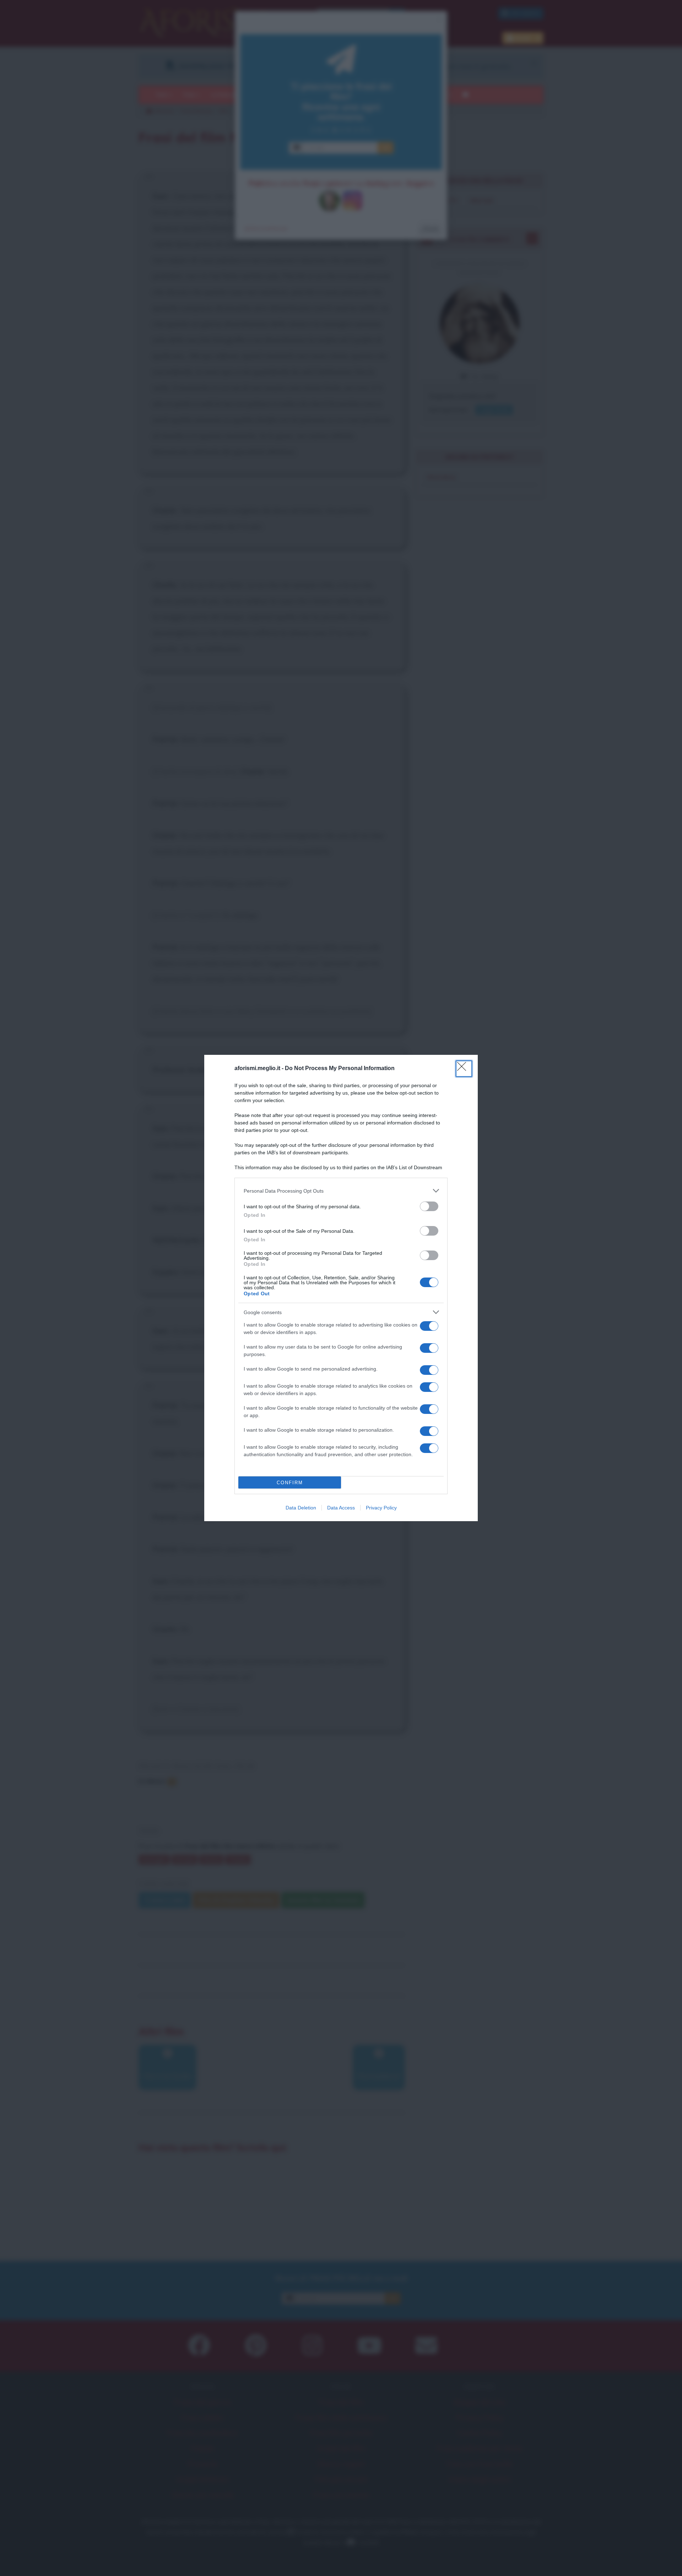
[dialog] (341, 1288)
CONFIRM (290, 1483)
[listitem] (341, 1191)
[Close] (464, 1069)
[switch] (429, 1206)
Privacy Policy (381, 1508)
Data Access (341, 1508)
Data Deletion (301, 1508)
